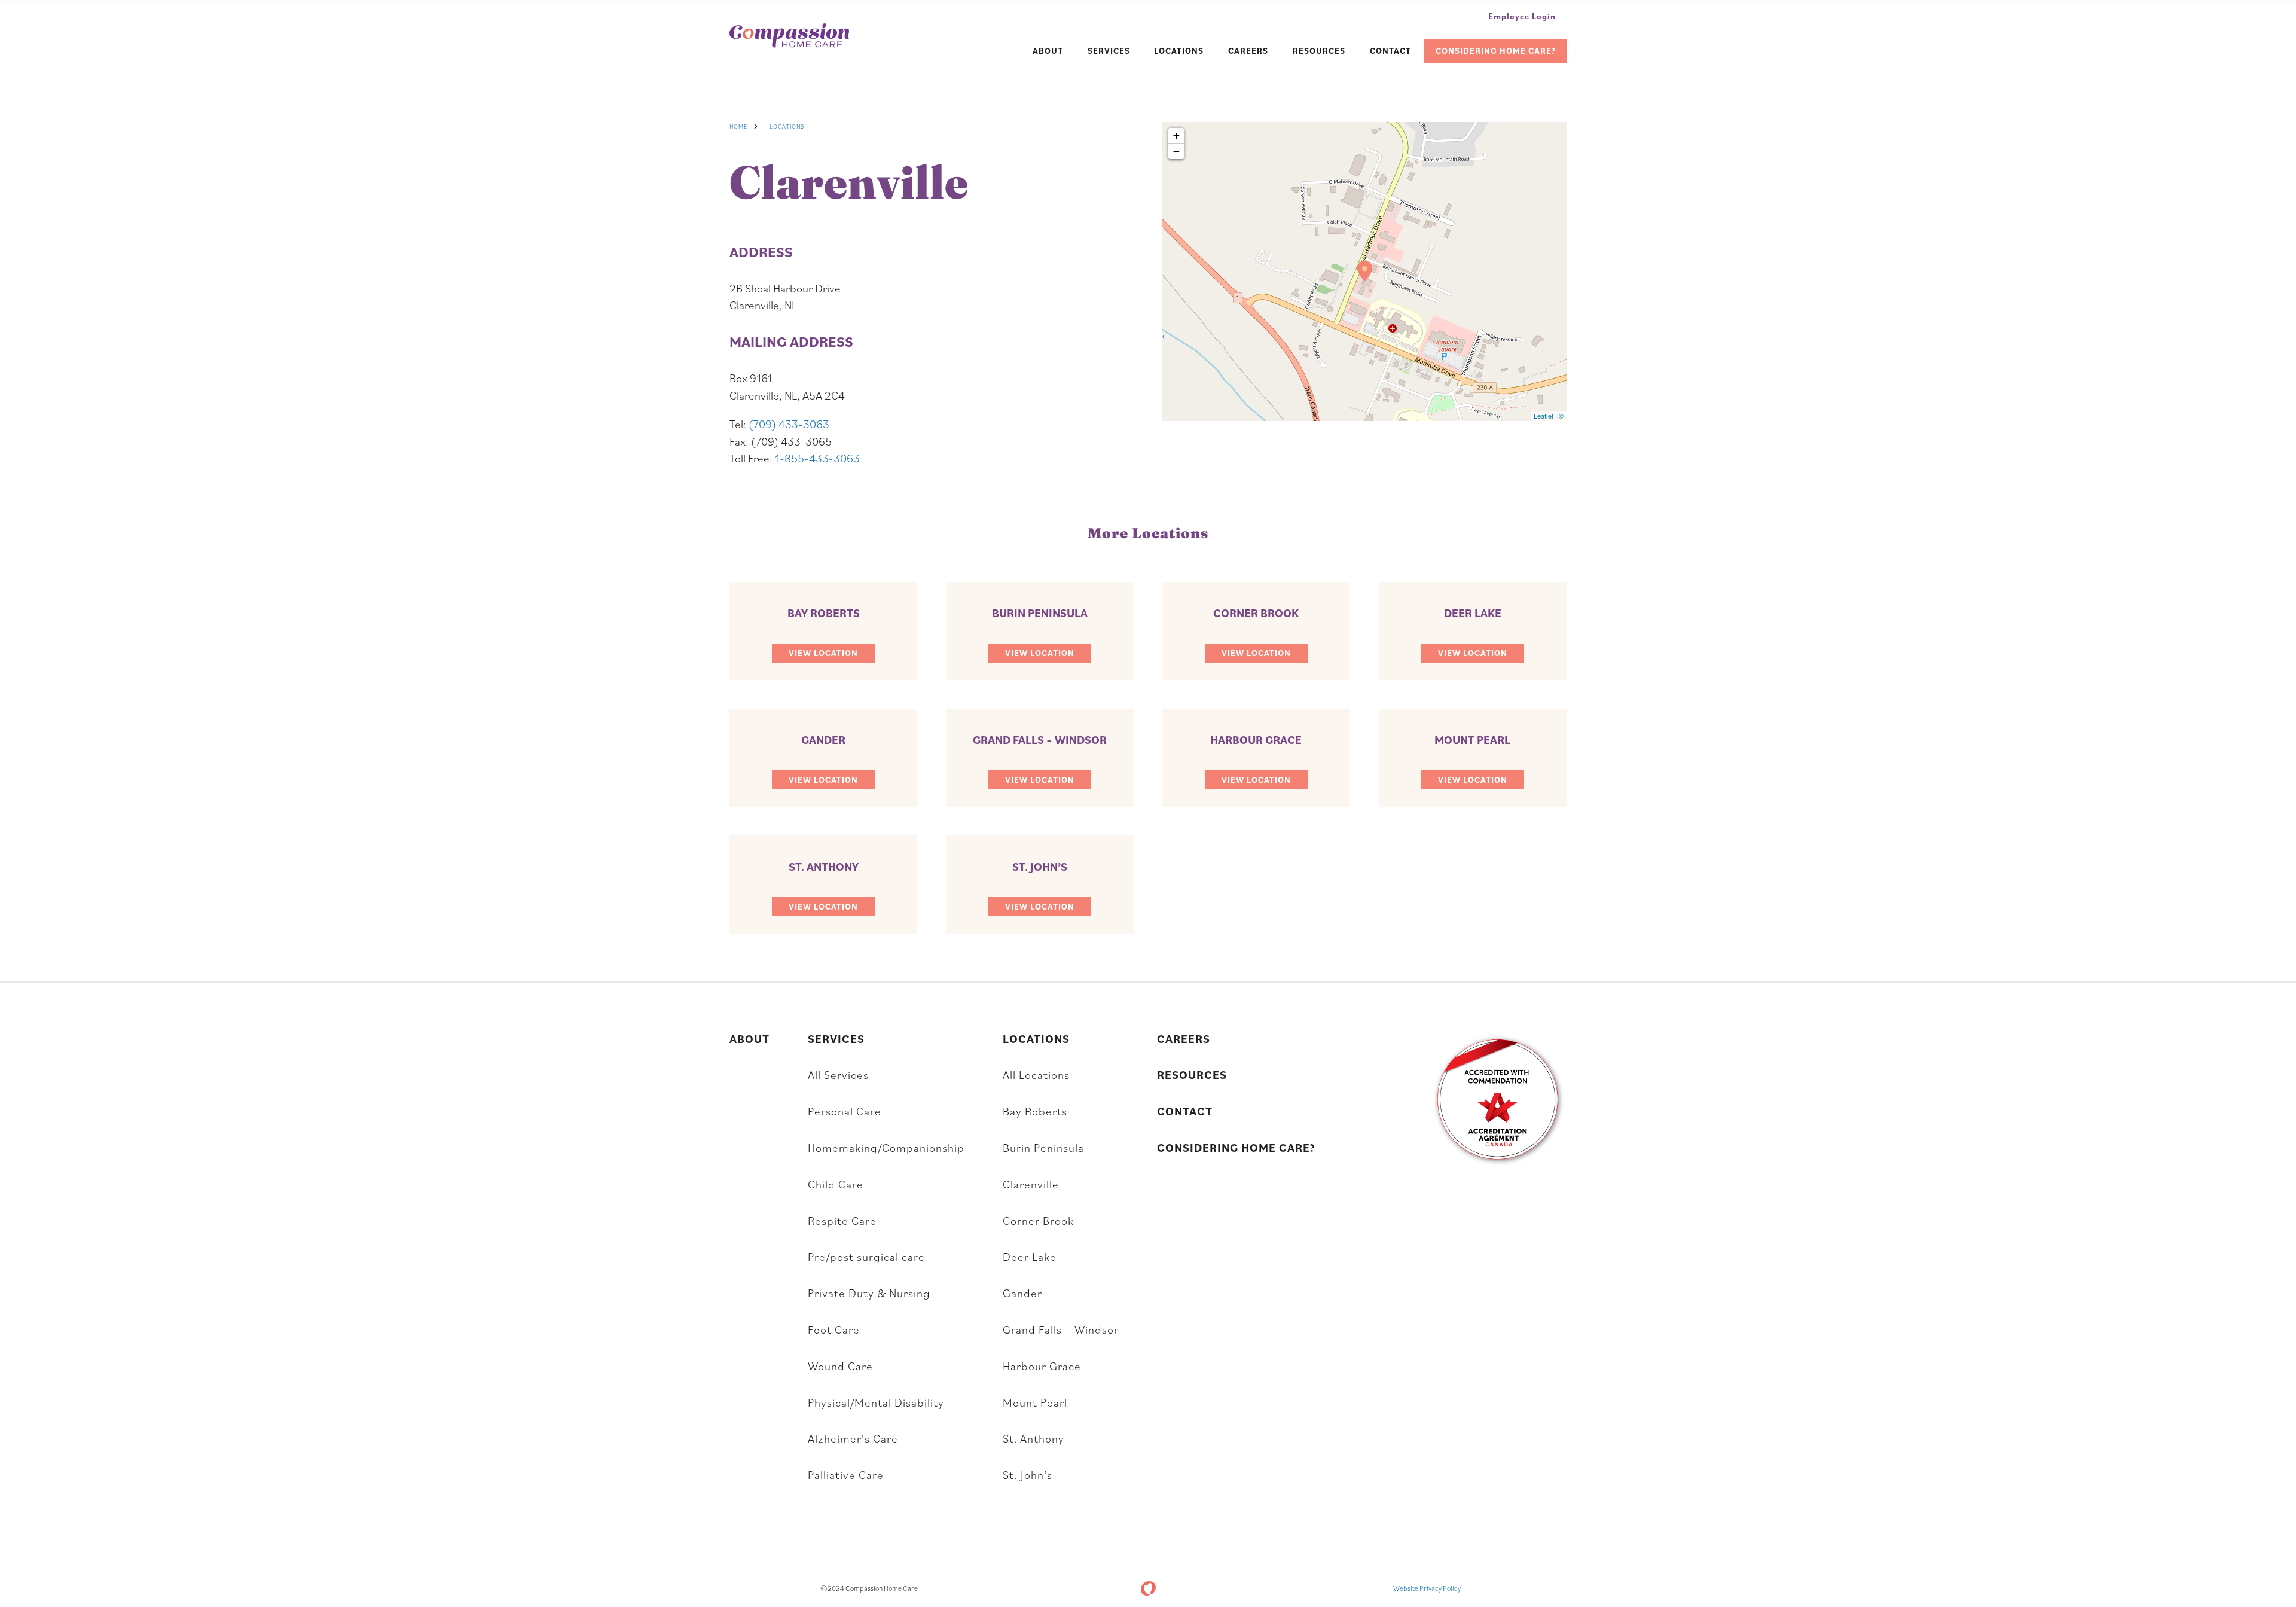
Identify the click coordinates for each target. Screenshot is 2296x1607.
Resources (1319, 51)
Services (1109, 51)
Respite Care (842, 1220)
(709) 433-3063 (789, 424)
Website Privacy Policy (1427, 1588)
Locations (1179, 51)
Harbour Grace (1042, 1366)
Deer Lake (1030, 1256)
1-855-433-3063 (817, 458)
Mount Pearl (1035, 1402)
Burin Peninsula (1043, 1147)
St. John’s (1028, 1475)
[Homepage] (789, 37)
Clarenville (1031, 1184)
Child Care (836, 1184)
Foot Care (834, 1329)
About (1048, 51)
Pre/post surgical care (866, 1256)
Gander (1022, 1293)
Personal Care (845, 1111)
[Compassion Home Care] (1148, 1588)
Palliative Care (846, 1475)
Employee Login (1522, 16)
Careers (1248, 51)
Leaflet (1544, 416)
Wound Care (840, 1366)
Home (738, 126)
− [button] (1176, 151)
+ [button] (1176, 135)
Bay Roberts (1035, 1111)
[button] (823, 653)
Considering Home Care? (1496, 51)
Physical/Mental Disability (876, 1402)
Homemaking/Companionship (886, 1147)
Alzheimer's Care (853, 1438)
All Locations (1036, 1074)
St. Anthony (1033, 1438)
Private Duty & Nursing (869, 1293)
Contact (1390, 51)
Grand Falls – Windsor (1061, 1329)
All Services (838, 1074)
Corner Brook (1038, 1220)
